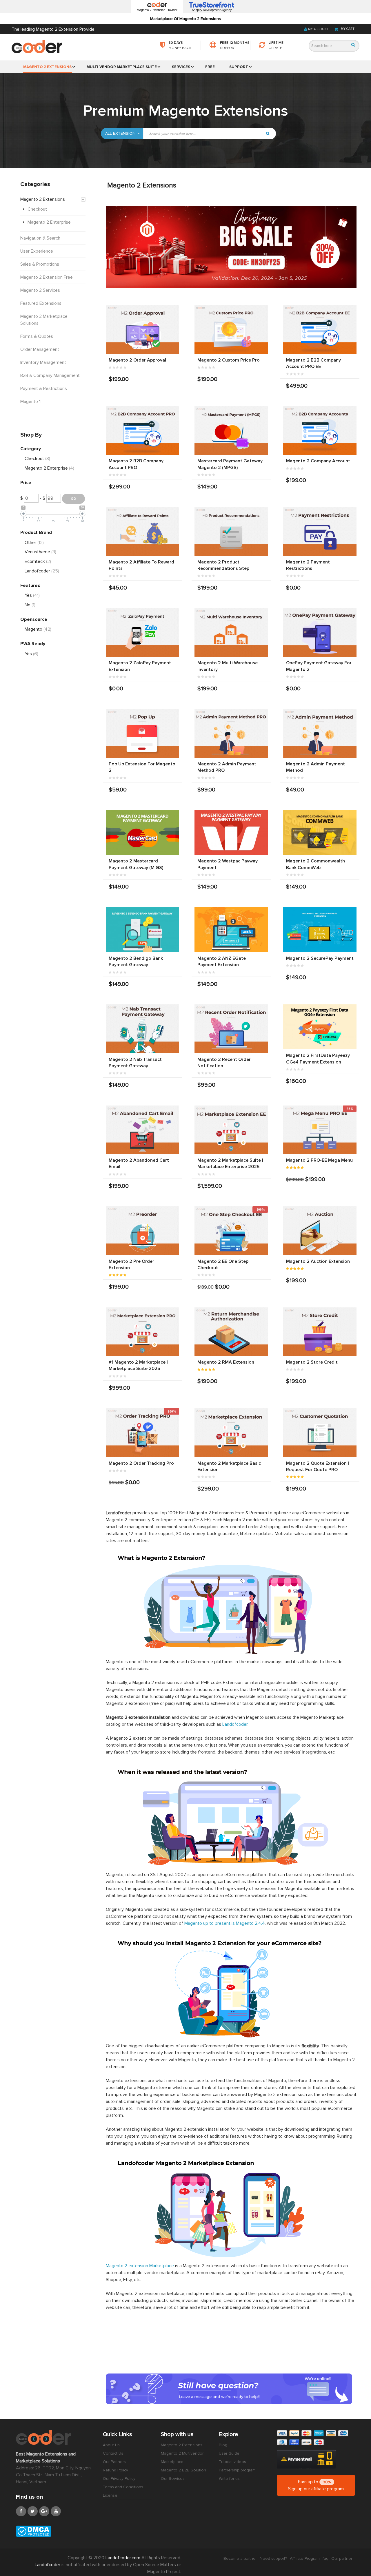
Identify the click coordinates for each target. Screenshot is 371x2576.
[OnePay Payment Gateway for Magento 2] (320, 633)
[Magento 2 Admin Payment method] (231, 733)
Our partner (342, 2558)
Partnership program (237, 2470)
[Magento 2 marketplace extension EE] (231, 1130)
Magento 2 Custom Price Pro (229, 360)
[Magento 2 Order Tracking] (142, 1433)
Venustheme (40, 552)
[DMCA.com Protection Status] (55, 2531)
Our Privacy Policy (119, 2479)
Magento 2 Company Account (318, 461)
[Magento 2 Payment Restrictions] (320, 531)
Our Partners (114, 2462)
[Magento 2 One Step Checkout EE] (231, 1231)
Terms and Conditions (123, 2487)
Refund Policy (116, 2470)
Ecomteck (38, 561)
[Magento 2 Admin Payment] (320, 733)
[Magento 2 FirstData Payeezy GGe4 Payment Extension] (320, 1027)
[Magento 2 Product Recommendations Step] (231, 531)
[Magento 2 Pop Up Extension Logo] (142, 733)
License (110, 2495)
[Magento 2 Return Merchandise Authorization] (231, 1332)
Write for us (229, 2479)
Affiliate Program (305, 2558)
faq (325, 2558)
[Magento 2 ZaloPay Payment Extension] (142, 633)
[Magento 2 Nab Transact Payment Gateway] (142, 1029)
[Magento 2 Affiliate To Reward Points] (142, 531)
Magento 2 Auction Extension (318, 1261)
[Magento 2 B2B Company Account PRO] (142, 431)
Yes (32, 595)
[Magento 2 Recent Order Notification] (231, 1029)
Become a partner (240, 2558)
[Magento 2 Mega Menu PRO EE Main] (320, 1130)
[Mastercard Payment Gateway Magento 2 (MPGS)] (231, 431)
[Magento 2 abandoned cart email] (142, 1130)
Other (34, 543)
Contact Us (113, 2453)
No (30, 605)
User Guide (229, 2453)
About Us (111, 2445)
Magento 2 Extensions (182, 2445)
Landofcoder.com (123, 2558)
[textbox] (203, 134)
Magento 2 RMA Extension (226, 1362)
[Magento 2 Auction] (320, 1231)
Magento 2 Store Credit (312, 1362)
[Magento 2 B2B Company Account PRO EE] (320, 330)
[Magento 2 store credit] (320, 1332)
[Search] (353, 45)
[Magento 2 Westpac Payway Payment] (231, 833)
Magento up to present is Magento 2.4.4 (225, 1923)
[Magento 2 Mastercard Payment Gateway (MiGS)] (142, 833)
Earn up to (316, 2485)
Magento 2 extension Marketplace (140, 2266)
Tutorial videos (232, 2462)
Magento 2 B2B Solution (183, 2470)
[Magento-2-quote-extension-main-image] (320, 1433)
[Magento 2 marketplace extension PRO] (142, 1332)
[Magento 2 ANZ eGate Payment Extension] (231, 930)
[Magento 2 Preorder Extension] (142, 1231)
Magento (38, 629)
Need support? (273, 2558)
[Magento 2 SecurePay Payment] (320, 930)
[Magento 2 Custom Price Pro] (231, 330)
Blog (223, 2445)
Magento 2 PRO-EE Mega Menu (319, 1160)
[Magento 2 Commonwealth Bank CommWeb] (320, 833)
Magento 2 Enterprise (49, 468)
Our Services (173, 2479)
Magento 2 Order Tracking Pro (141, 1463)
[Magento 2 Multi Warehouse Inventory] (231, 633)
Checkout (37, 459)
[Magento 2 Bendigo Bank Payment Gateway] (142, 930)
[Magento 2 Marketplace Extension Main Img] (231, 1433)
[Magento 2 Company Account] (320, 431)
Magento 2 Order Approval (137, 360)
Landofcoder (235, 1724)
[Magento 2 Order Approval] (142, 330)
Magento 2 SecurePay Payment (320, 958)
